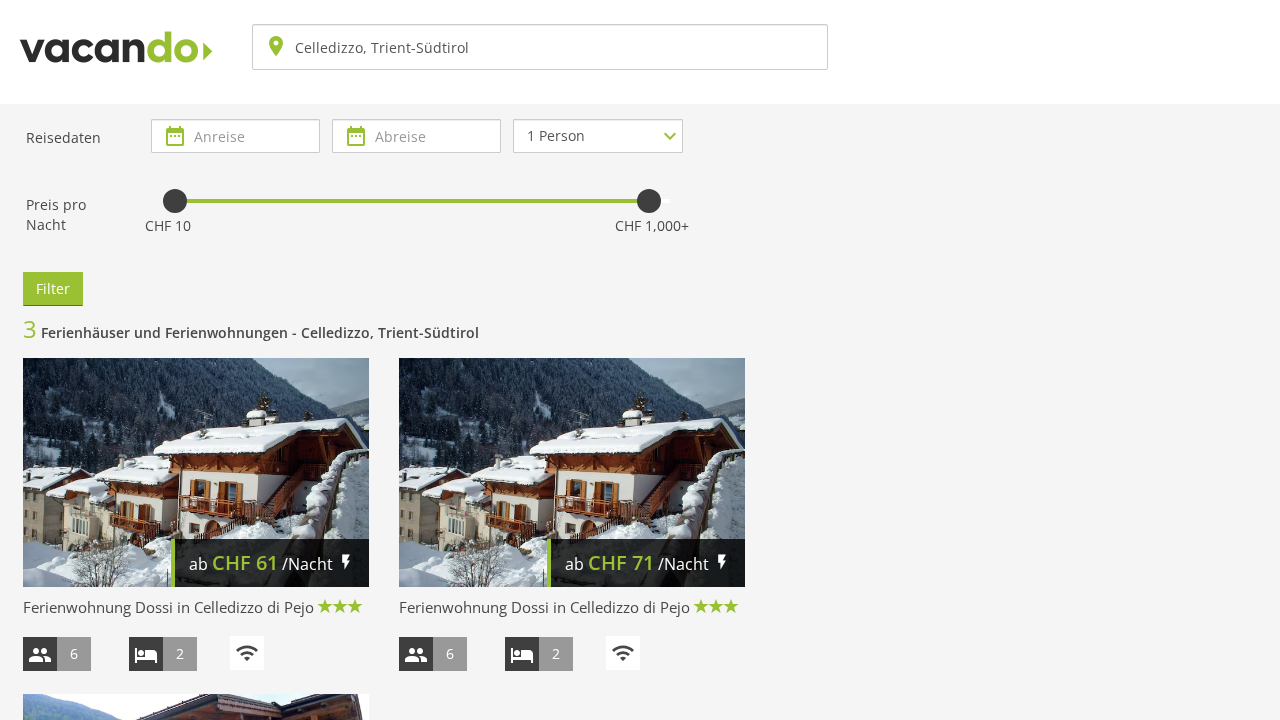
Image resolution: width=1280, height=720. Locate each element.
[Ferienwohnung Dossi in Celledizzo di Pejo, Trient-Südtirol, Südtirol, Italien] (196, 472)
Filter (53, 288)
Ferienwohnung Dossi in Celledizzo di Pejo (168, 607)
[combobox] (540, 47)
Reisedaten (63, 137)
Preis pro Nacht (56, 214)
